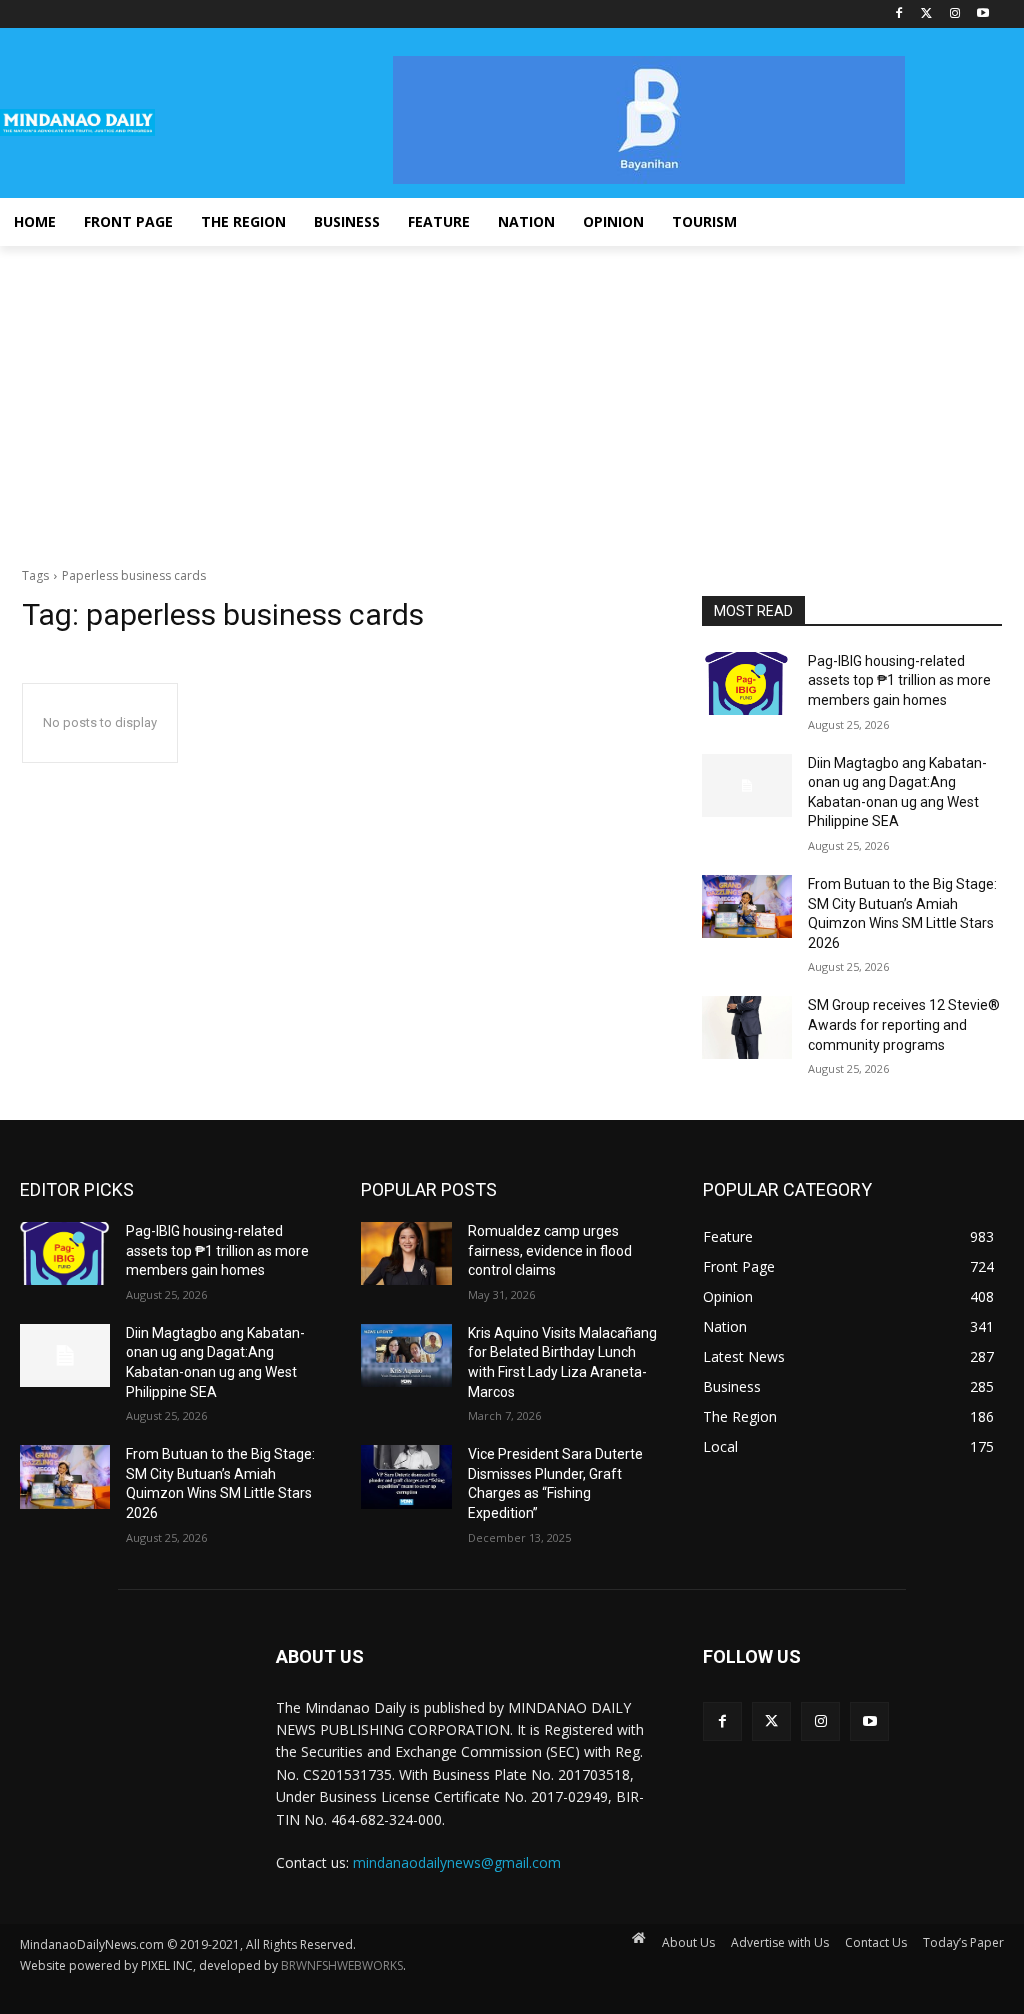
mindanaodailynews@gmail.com (457, 1862)
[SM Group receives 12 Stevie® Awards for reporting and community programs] (747, 1027)
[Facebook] (899, 14)
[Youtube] (982, 14)
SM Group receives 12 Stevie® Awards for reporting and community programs (904, 1024)
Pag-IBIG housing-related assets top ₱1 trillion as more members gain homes (899, 680)
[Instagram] (954, 14)
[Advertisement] (512, 396)
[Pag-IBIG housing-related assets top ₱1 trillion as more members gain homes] (747, 683)
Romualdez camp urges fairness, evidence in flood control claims (550, 1250)
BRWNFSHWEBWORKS (342, 1965)
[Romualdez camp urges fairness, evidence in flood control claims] (406, 1253)
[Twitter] (927, 14)
